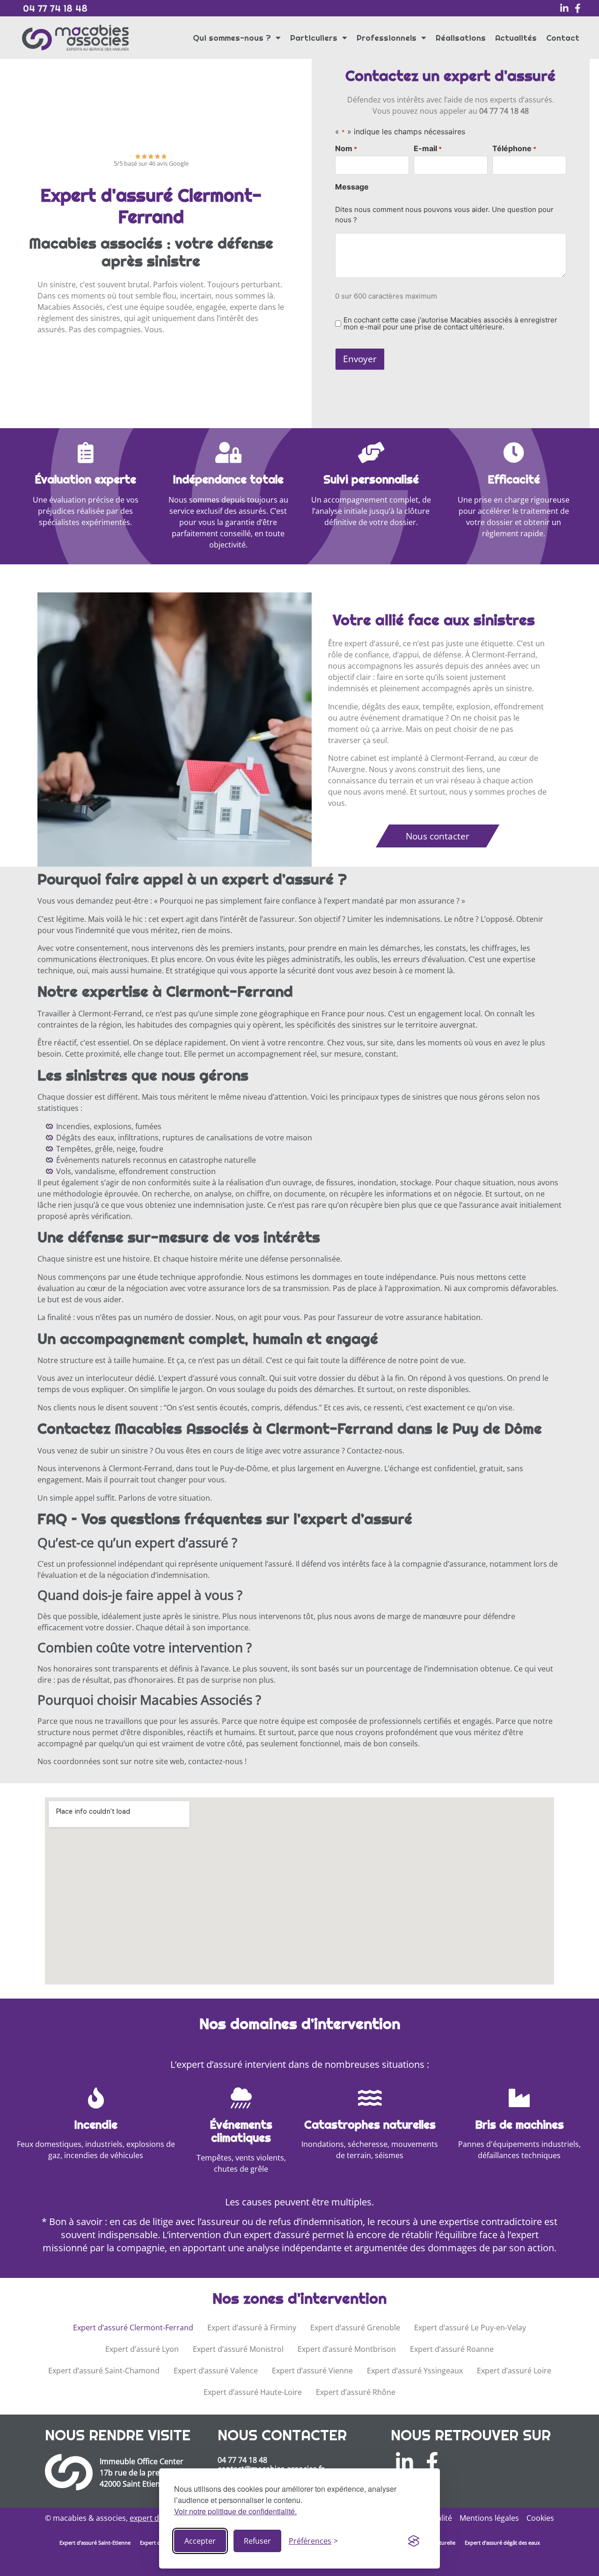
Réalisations (461, 38)
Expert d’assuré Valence (216, 2371)
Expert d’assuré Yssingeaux (415, 2371)
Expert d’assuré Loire (514, 2371)
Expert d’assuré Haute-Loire (253, 2392)
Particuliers (314, 38)
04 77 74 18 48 (55, 8)
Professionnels (387, 38)
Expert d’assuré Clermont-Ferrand (133, 2328)
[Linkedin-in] (564, 8)
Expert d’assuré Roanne (452, 2349)
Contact (563, 38)
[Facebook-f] (577, 8)
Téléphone (514, 148)
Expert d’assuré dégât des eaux (502, 2543)
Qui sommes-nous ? (232, 38)
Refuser (257, 2541)
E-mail (428, 148)
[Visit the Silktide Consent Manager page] (414, 2541)
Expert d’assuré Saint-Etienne (95, 2543)
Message (352, 187)
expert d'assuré (157, 2518)
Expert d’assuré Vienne (312, 2371)
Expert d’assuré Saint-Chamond (104, 2371)
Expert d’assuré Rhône (356, 2392)
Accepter (200, 2541)
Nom (346, 148)
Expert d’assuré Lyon (142, 2349)
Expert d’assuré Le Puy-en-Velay (470, 2328)
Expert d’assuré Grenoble (355, 2328)
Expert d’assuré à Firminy (252, 2328)
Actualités (516, 38)
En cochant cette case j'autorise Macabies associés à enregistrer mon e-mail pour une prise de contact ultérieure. (450, 323)
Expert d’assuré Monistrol (238, 2349)
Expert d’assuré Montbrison (347, 2349)
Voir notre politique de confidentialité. (235, 2511)
